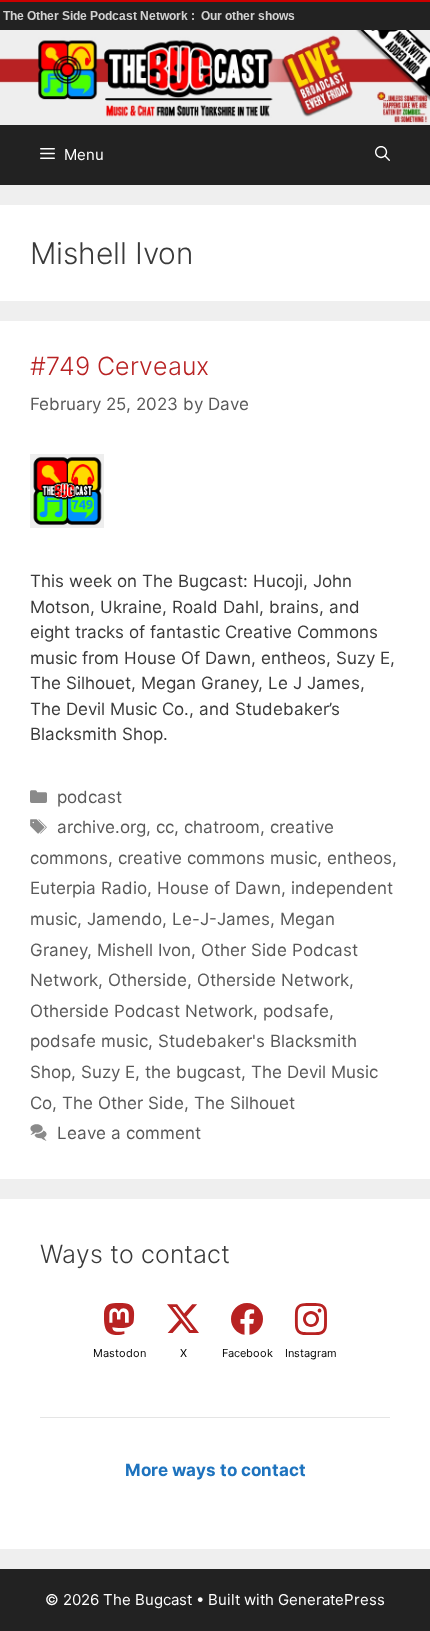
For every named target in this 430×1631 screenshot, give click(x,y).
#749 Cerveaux (119, 366)
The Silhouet (244, 1103)
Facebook (247, 1353)
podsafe (296, 1011)
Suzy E (108, 1072)
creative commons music (217, 858)
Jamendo (124, 919)
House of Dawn (219, 888)
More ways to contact (215, 1470)
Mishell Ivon (144, 950)
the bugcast (193, 1072)
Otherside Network (273, 980)
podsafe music (89, 1041)
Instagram (311, 1353)
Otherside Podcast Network (141, 1011)
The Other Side (123, 1103)
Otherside (147, 980)
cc (165, 827)
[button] (382, 155)
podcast (89, 797)
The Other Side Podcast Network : (100, 16)
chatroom (222, 827)
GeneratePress (331, 1599)
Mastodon (119, 1353)
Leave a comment (129, 1133)
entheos (359, 858)
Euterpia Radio (88, 888)
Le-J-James (221, 919)
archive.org (101, 827)
